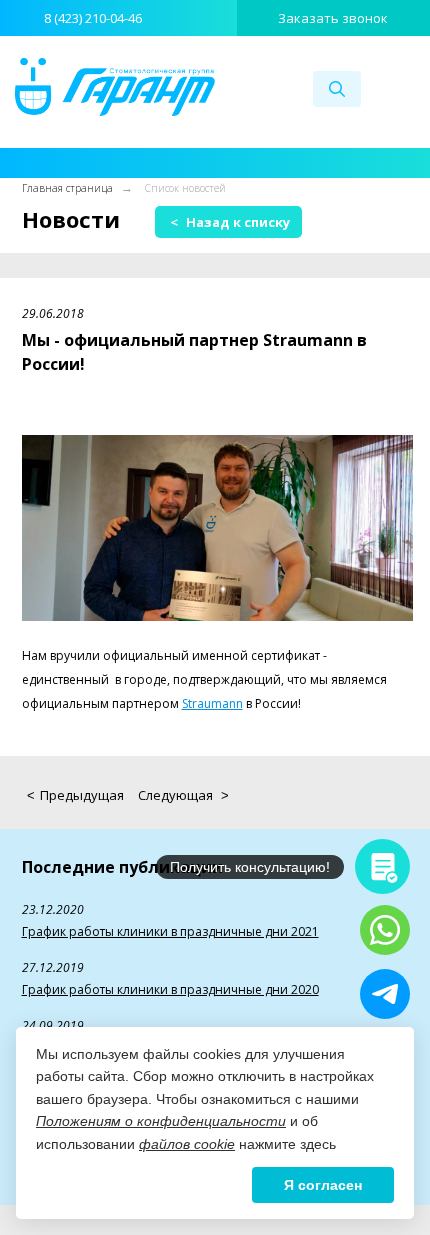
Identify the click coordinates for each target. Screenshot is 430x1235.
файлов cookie (187, 1144)
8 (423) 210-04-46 (93, 18)
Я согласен (323, 1185)
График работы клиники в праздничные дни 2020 (170, 989)
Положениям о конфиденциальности (161, 1121)
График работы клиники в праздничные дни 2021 (170, 931)
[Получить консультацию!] (382, 866)
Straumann (212, 703)
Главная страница (67, 188)
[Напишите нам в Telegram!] (385, 994)
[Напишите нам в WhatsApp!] (385, 930)
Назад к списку (230, 222)
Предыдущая (75, 795)
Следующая (183, 795)
